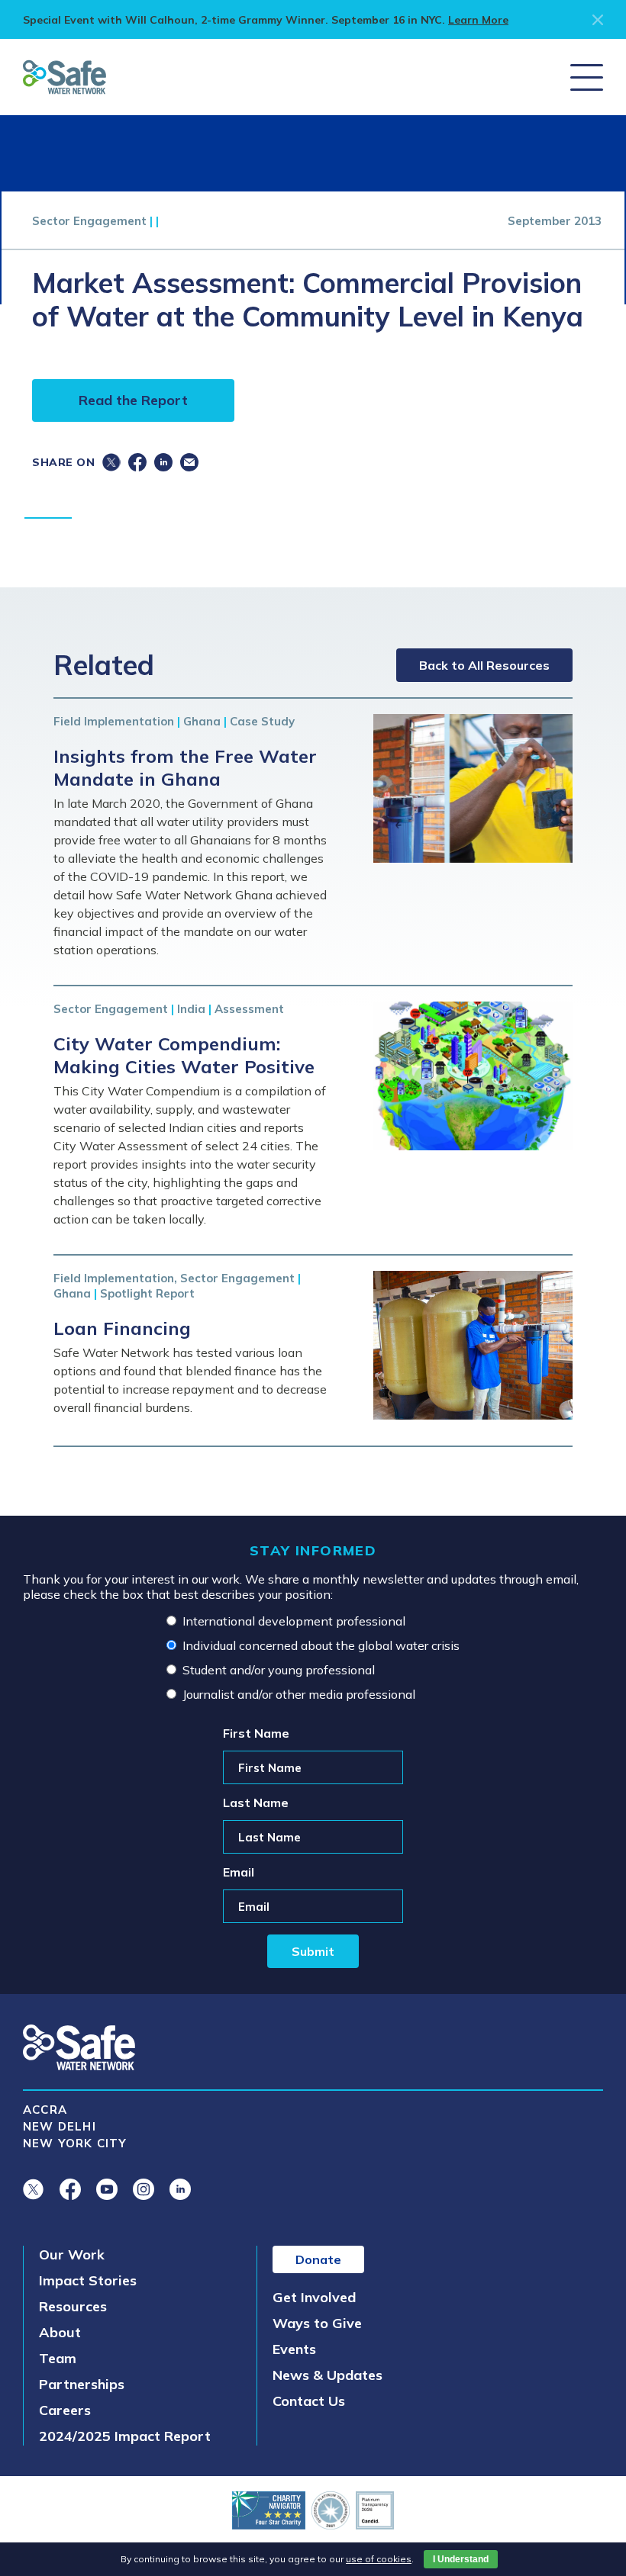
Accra (45, 2110)
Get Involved (314, 2297)
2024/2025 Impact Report (125, 2436)
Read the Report (133, 400)
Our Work (72, 2254)
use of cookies (379, 2559)
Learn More (478, 20)
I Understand (461, 2559)
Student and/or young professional (279, 1670)
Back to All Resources (484, 665)
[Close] (598, 20)
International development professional (294, 1621)
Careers (65, 2410)
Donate (318, 2259)
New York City (75, 2143)
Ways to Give (317, 2323)
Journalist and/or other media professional (299, 1694)
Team (58, 2358)
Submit (313, 1951)
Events (294, 2349)
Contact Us (309, 2401)
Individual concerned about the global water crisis (321, 1645)
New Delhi (60, 2126)
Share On (63, 462)
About (60, 2332)
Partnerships (82, 2384)
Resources (73, 2306)
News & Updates (328, 2375)
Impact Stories (88, 2280)
